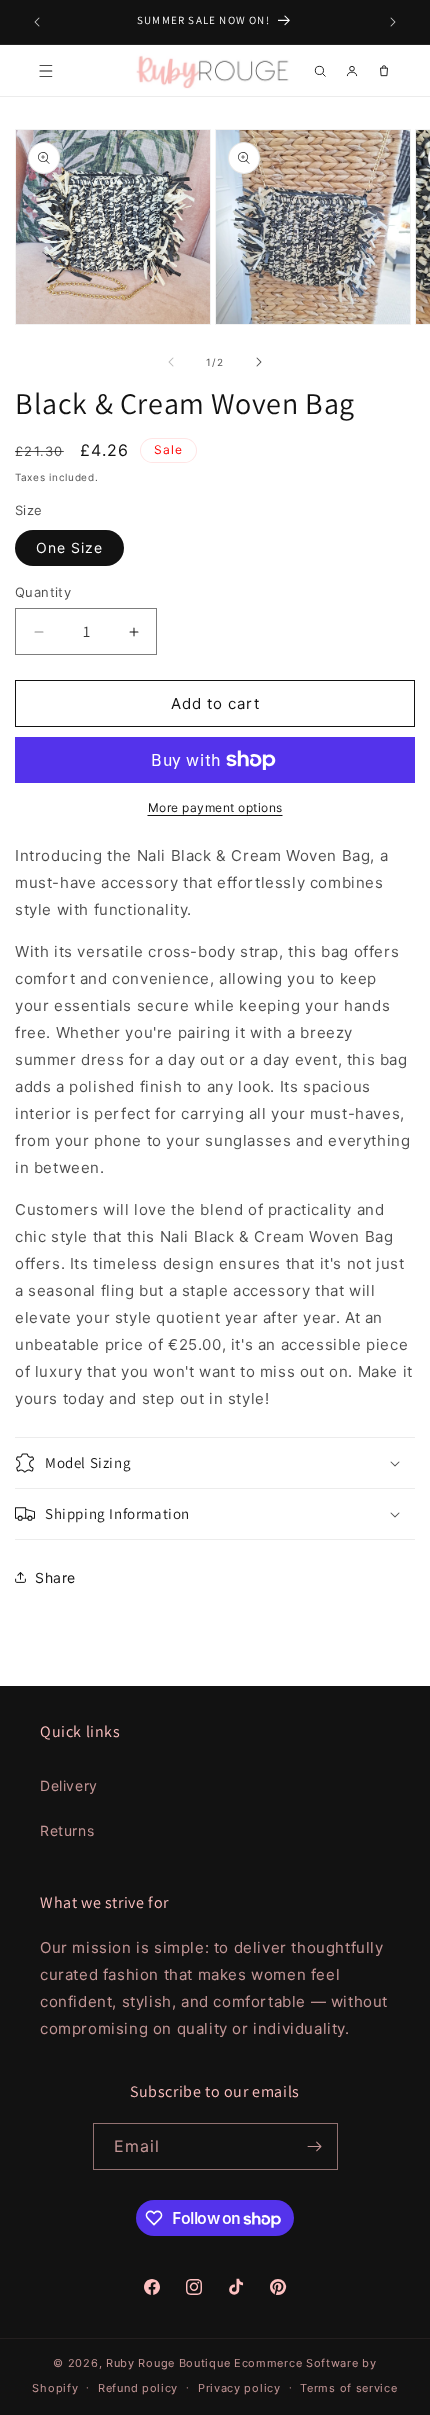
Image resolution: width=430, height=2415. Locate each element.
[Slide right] (259, 362)
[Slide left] (171, 362)
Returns (67, 1830)
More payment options (215, 807)
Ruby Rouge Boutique (170, 2363)
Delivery (69, 1785)
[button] (46, 71)
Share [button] (55, 1577)
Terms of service (348, 2388)
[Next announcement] (393, 22)
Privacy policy (239, 2388)
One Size (69, 547)
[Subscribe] (315, 2146)
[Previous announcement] (37, 22)
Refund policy (138, 2388)
